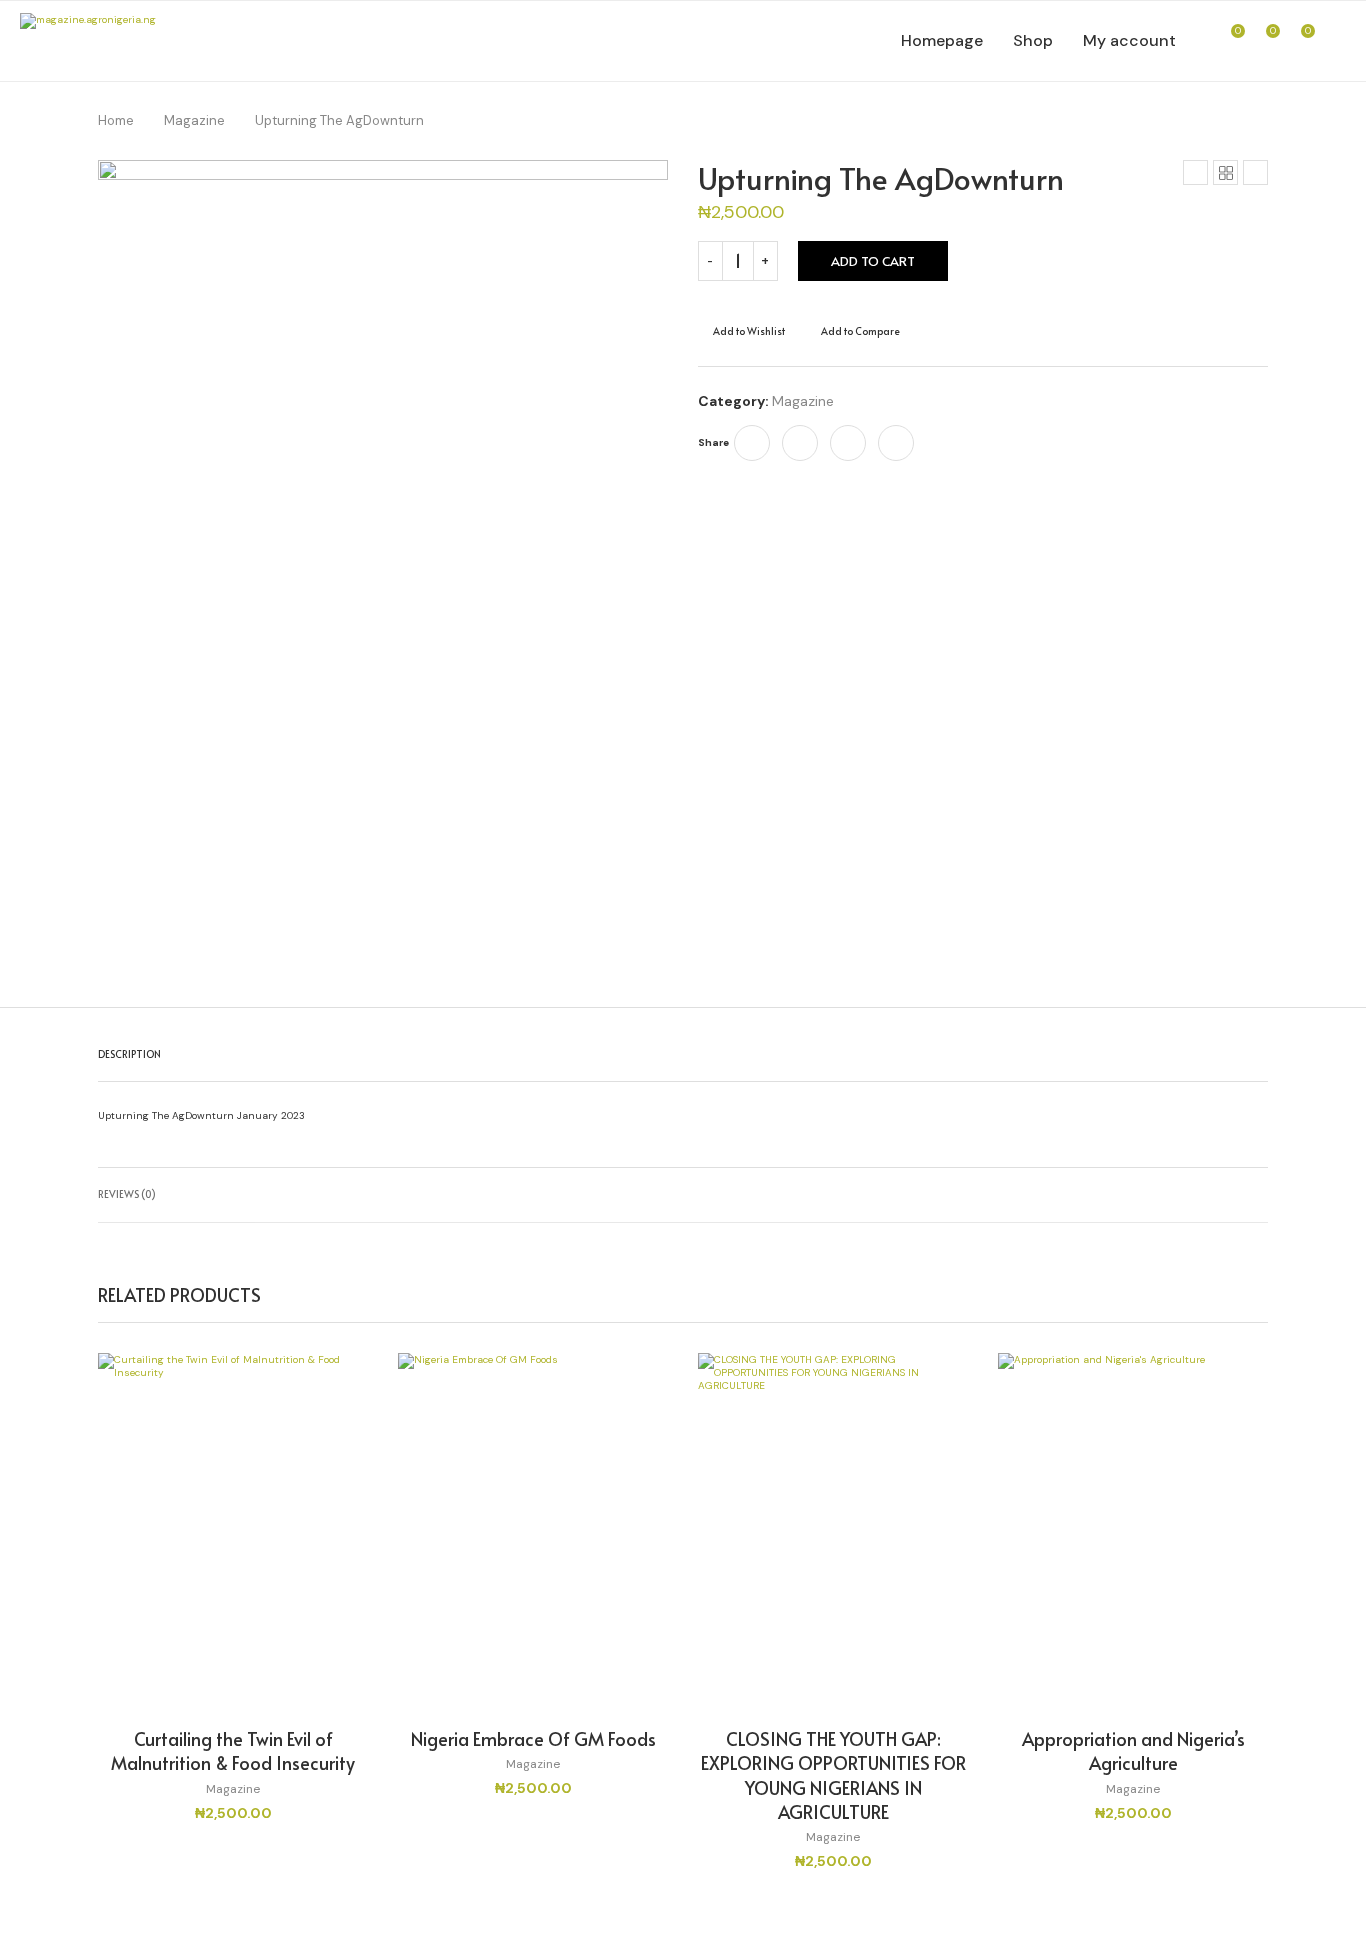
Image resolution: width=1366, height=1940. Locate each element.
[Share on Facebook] (752, 443)
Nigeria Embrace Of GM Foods (533, 1738)
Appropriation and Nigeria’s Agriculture (1133, 1750)
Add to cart (873, 261)
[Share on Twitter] (800, 443)
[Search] (1336, 41)
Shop (1033, 40)
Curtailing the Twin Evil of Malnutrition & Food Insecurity (233, 1750)
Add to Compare (860, 331)
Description (129, 1054)
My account (1129, 40)
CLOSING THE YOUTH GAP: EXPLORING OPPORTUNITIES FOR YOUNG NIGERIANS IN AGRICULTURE (833, 1775)
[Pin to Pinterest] (848, 443)
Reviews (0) (127, 1194)
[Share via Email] (896, 443)
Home (116, 120)
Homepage (942, 40)
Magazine (194, 120)
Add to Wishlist (749, 331)
